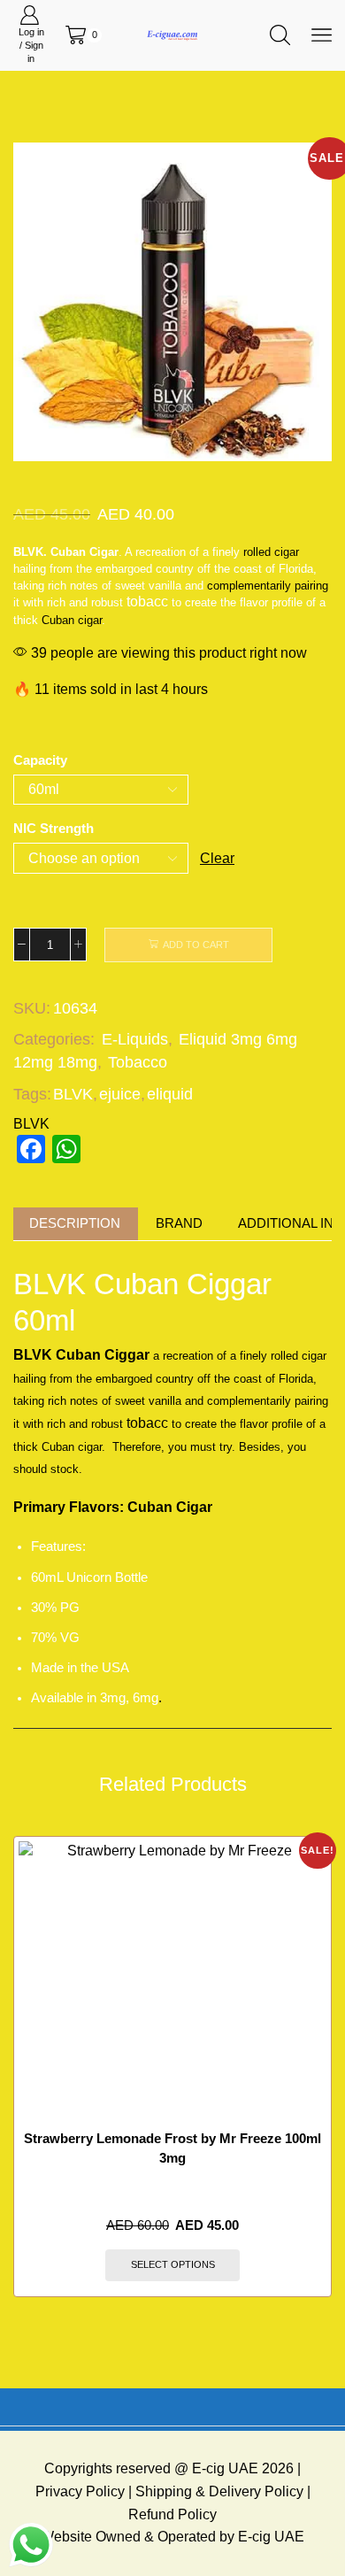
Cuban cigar (72, 620)
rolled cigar (269, 552)
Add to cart (196, 945)
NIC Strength (54, 829)
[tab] (75, 1224)
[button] (35, 306)
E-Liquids (135, 1039)
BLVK (73, 1094)
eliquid (170, 1094)
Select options (173, 2264)
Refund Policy (172, 2514)
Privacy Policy (80, 2491)
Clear (217, 858)
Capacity (40, 760)
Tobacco (138, 1062)
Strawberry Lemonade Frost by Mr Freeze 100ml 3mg (172, 2148)
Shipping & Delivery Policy (219, 2491)
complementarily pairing (268, 586)
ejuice (120, 1094)
